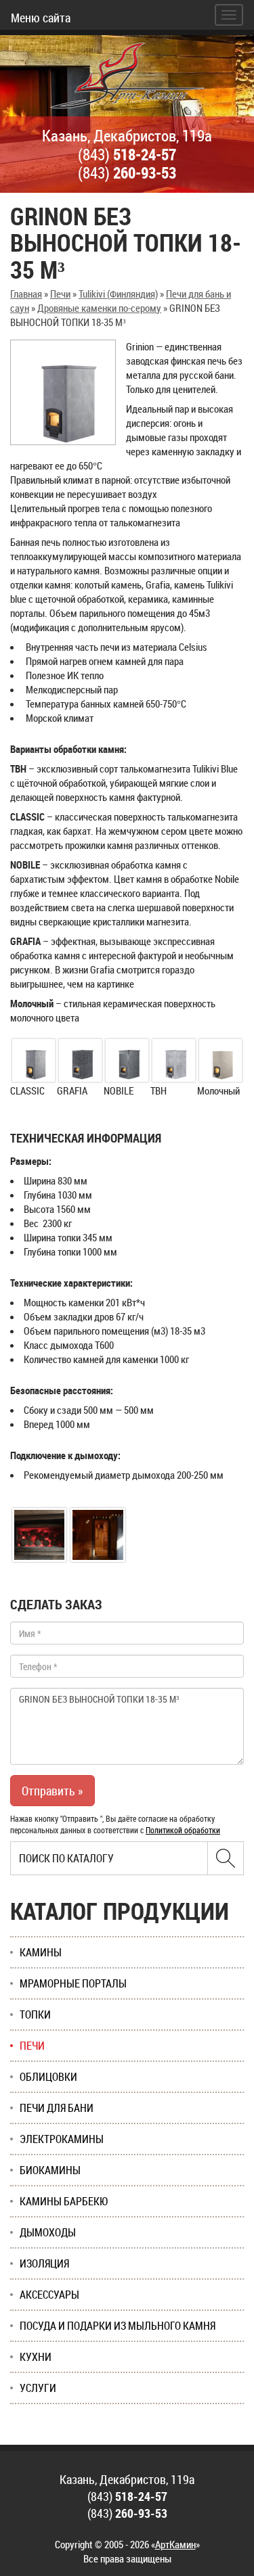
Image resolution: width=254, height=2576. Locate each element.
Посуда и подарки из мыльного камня (118, 2326)
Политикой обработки (183, 1830)
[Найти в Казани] (226, 1858)
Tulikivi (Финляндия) (118, 294)
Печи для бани (57, 2108)
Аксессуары (49, 2295)
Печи (60, 294)
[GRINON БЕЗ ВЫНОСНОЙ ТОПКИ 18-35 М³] (63, 392)
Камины (41, 1952)
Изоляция (44, 2263)
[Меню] (229, 15)
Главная (26, 294)
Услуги (38, 2388)
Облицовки (48, 2077)
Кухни (36, 2357)
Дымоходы (48, 2232)
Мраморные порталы (73, 1983)
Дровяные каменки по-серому (99, 308)
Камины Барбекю (64, 2201)
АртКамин (175, 2544)
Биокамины (50, 2170)
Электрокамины (62, 2139)
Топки (35, 2015)
